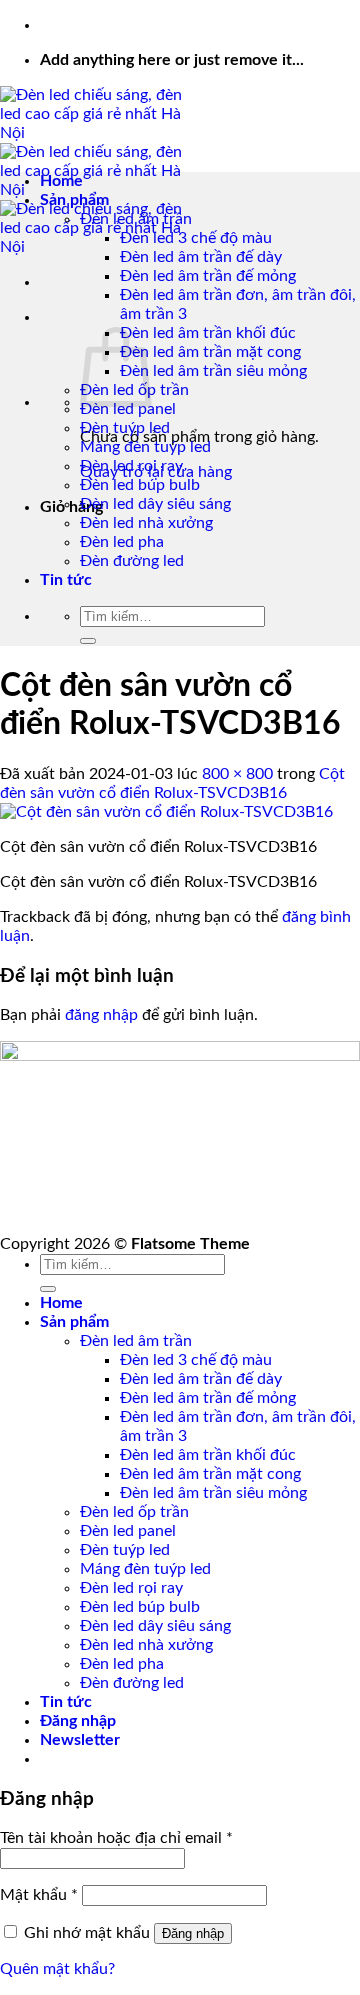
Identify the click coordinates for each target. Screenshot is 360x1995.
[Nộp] (88, 641)
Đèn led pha (122, 542)
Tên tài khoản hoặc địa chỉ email (116, 1838)
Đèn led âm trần (136, 219)
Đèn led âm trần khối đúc (208, 333)
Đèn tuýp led (125, 428)
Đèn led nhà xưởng (146, 523)
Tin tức (66, 580)
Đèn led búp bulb (140, 485)
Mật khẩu (39, 1895)
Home (61, 181)
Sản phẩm (74, 200)
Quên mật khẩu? (57, 1969)
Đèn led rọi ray (131, 466)
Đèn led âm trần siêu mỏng (213, 371)
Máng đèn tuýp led (145, 447)
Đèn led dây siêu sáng (155, 504)
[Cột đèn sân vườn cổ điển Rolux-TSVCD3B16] (166, 812)
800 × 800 (237, 774)
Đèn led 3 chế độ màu (196, 238)
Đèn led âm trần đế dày (201, 257)
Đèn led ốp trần (134, 1512)
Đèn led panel (128, 409)
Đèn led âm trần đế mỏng (208, 276)
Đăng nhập (193, 1933)
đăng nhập (101, 1015)
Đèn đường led (132, 561)
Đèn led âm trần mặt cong (210, 352)
